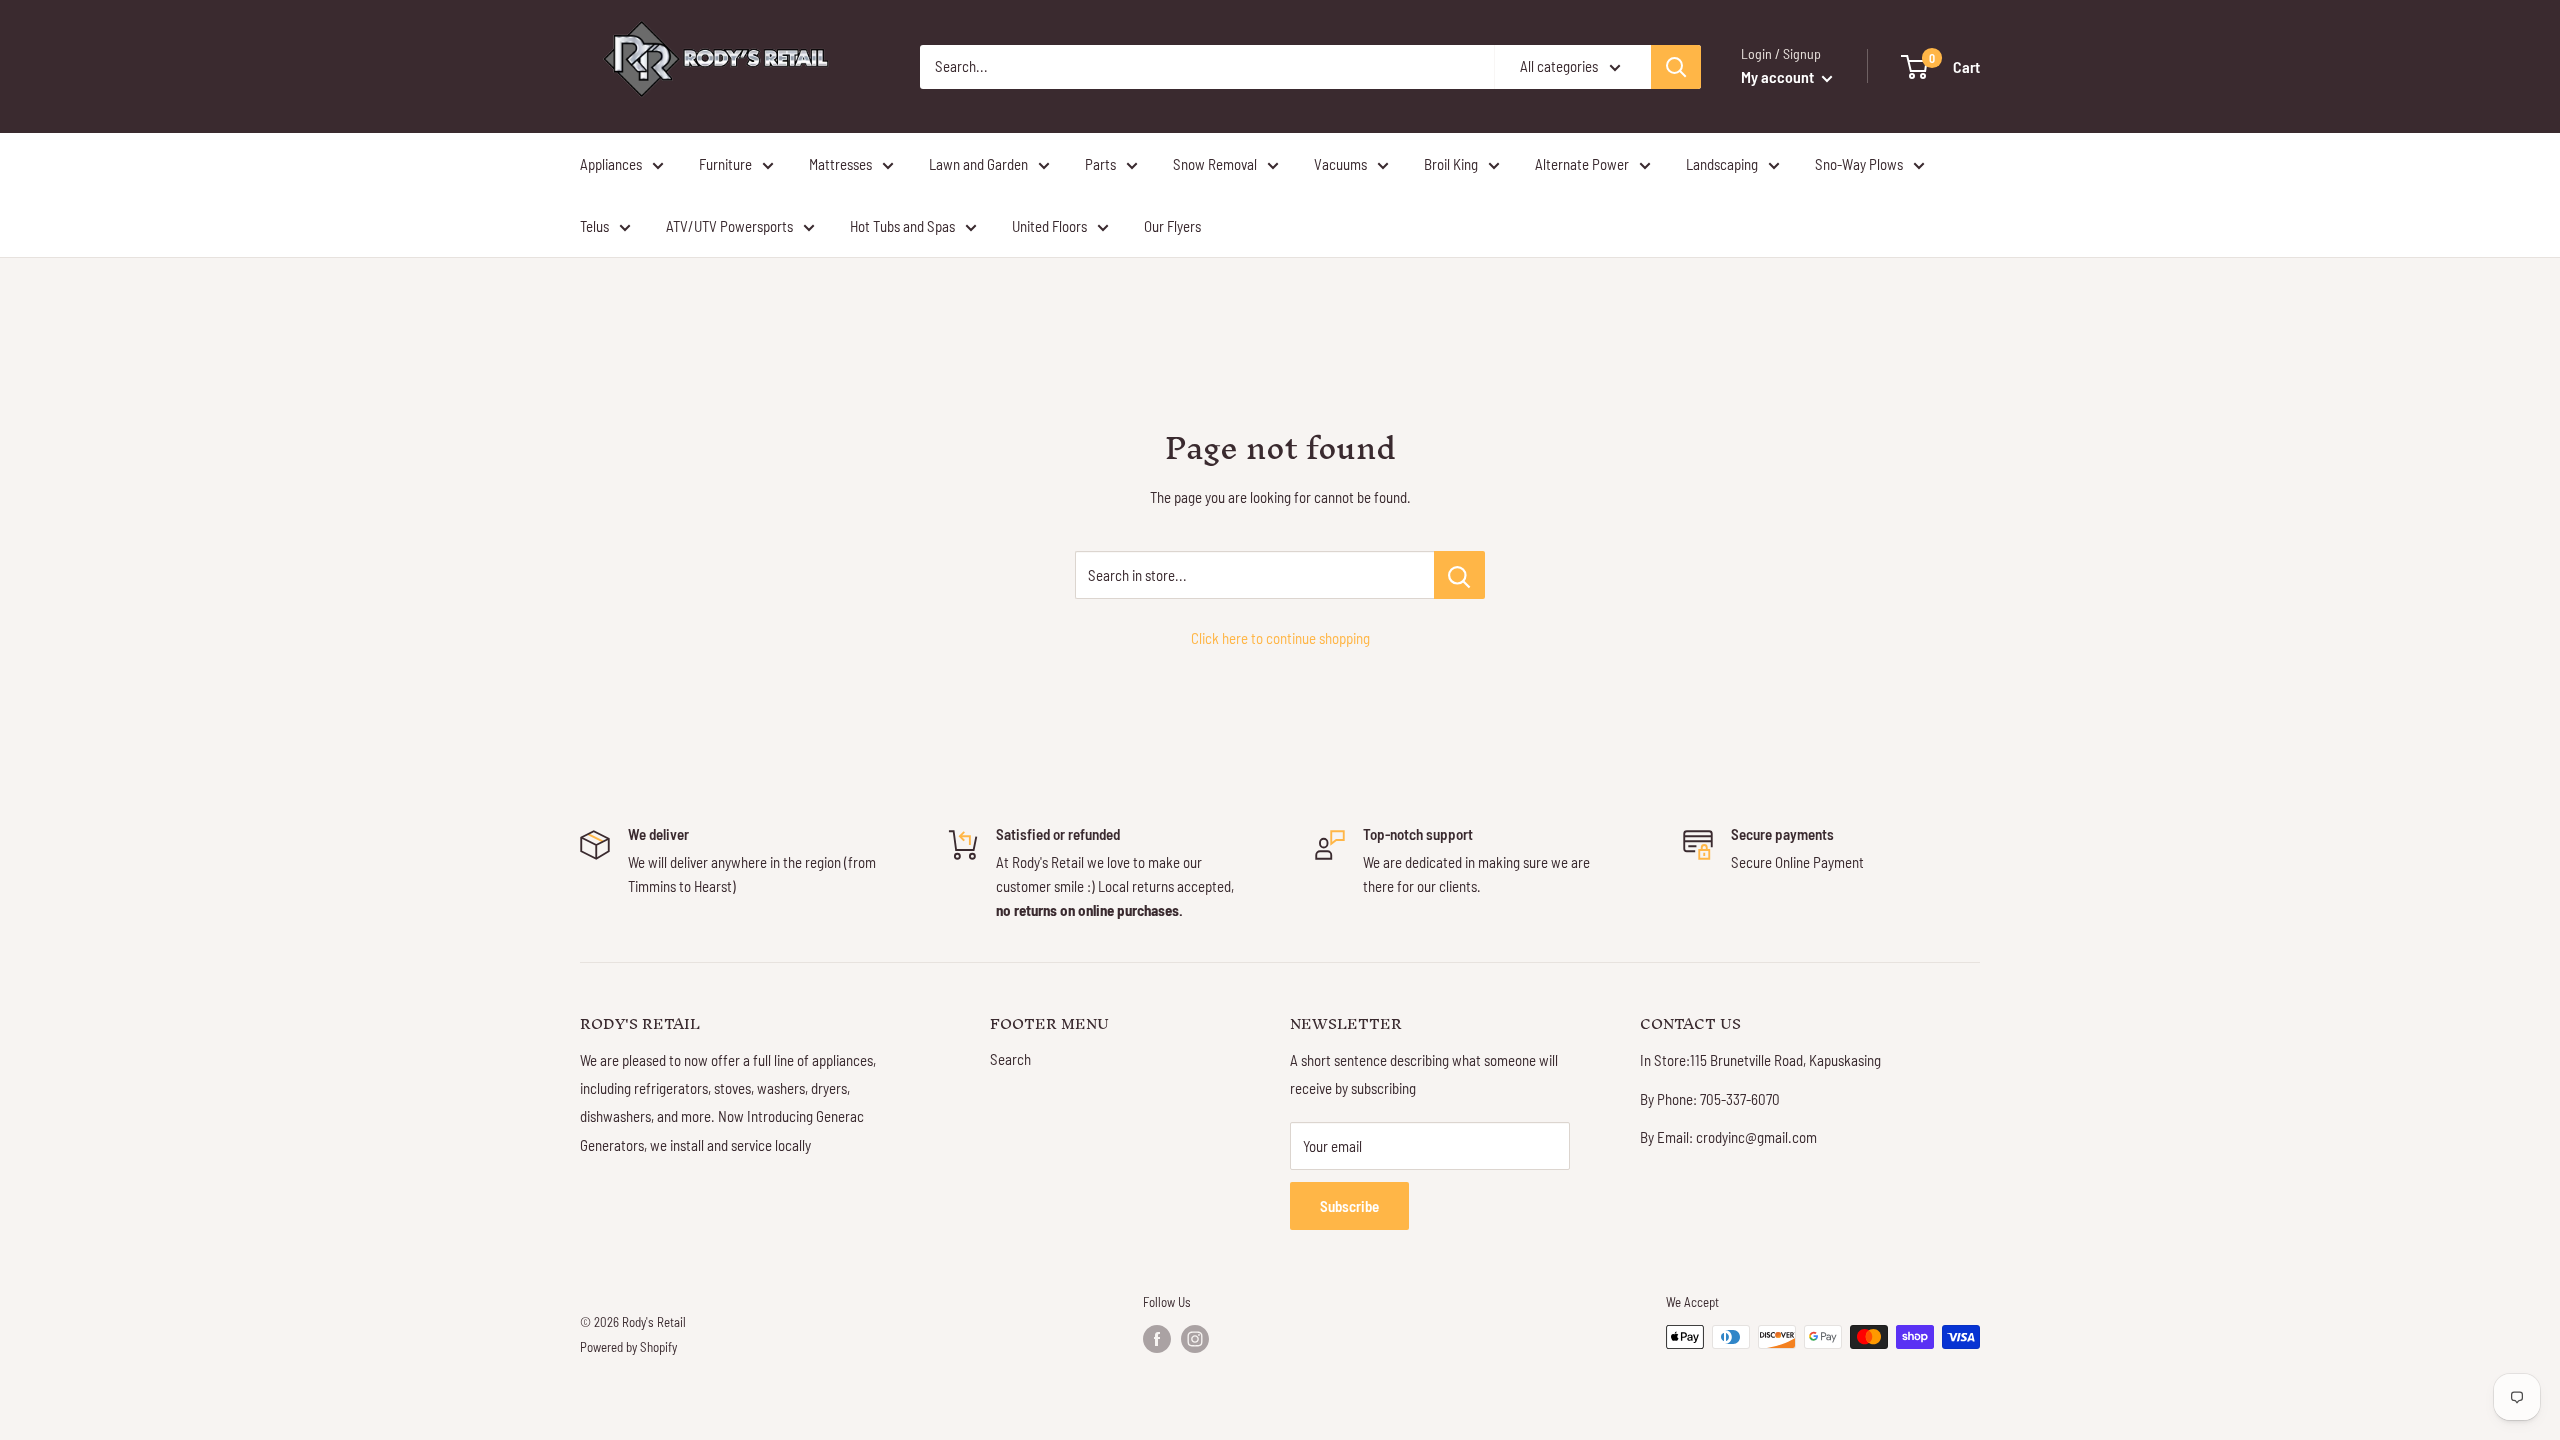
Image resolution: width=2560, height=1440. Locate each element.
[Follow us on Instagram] (1195, 1339)
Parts (1100, 164)
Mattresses (840, 164)
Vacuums (1340, 164)
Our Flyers (1172, 226)
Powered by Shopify (628, 1347)
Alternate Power (1582, 164)
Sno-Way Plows (1859, 164)
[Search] (1676, 67)
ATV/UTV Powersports (729, 226)
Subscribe (1349, 1206)
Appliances (611, 164)
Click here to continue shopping (1280, 638)
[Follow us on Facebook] (1157, 1339)
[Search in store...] (1459, 575)
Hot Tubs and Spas (902, 226)
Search (1010, 1059)
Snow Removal (1215, 164)
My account (1779, 76)
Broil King (1451, 164)
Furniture (725, 164)
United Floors (1049, 226)
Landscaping (1722, 164)
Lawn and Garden (978, 164)
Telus (594, 226)
